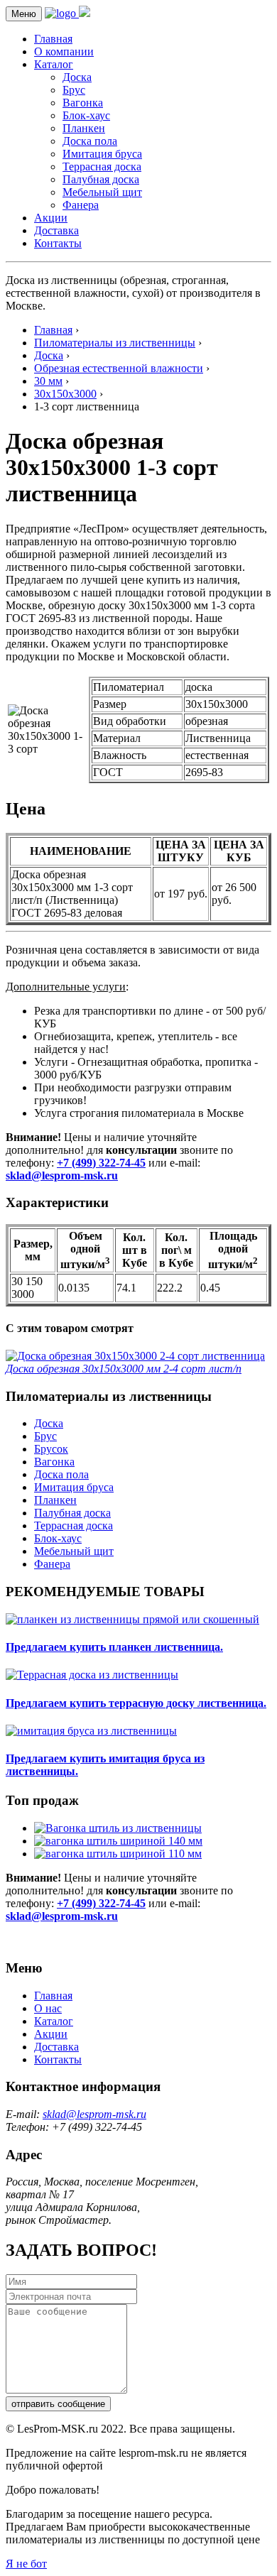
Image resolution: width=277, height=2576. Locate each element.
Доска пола (90, 141)
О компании (64, 51)
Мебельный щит (102, 192)
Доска (77, 77)
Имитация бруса (102, 154)
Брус (74, 90)
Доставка (56, 230)
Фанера (81, 205)
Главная (53, 39)
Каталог (54, 64)
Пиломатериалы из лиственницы (115, 343)
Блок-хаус (86, 115)
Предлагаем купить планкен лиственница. (114, 1647)
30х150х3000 (65, 394)
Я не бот (26, 2564)
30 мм (48, 381)
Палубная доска (101, 179)
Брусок (51, 1449)
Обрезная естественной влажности (119, 368)
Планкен (84, 128)
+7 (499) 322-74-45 (101, 1163)
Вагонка (83, 103)
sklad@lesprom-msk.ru (62, 1175)
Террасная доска (102, 167)
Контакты (58, 243)
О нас (48, 2008)
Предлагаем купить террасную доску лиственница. (136, 1703)
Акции (51, 218)
